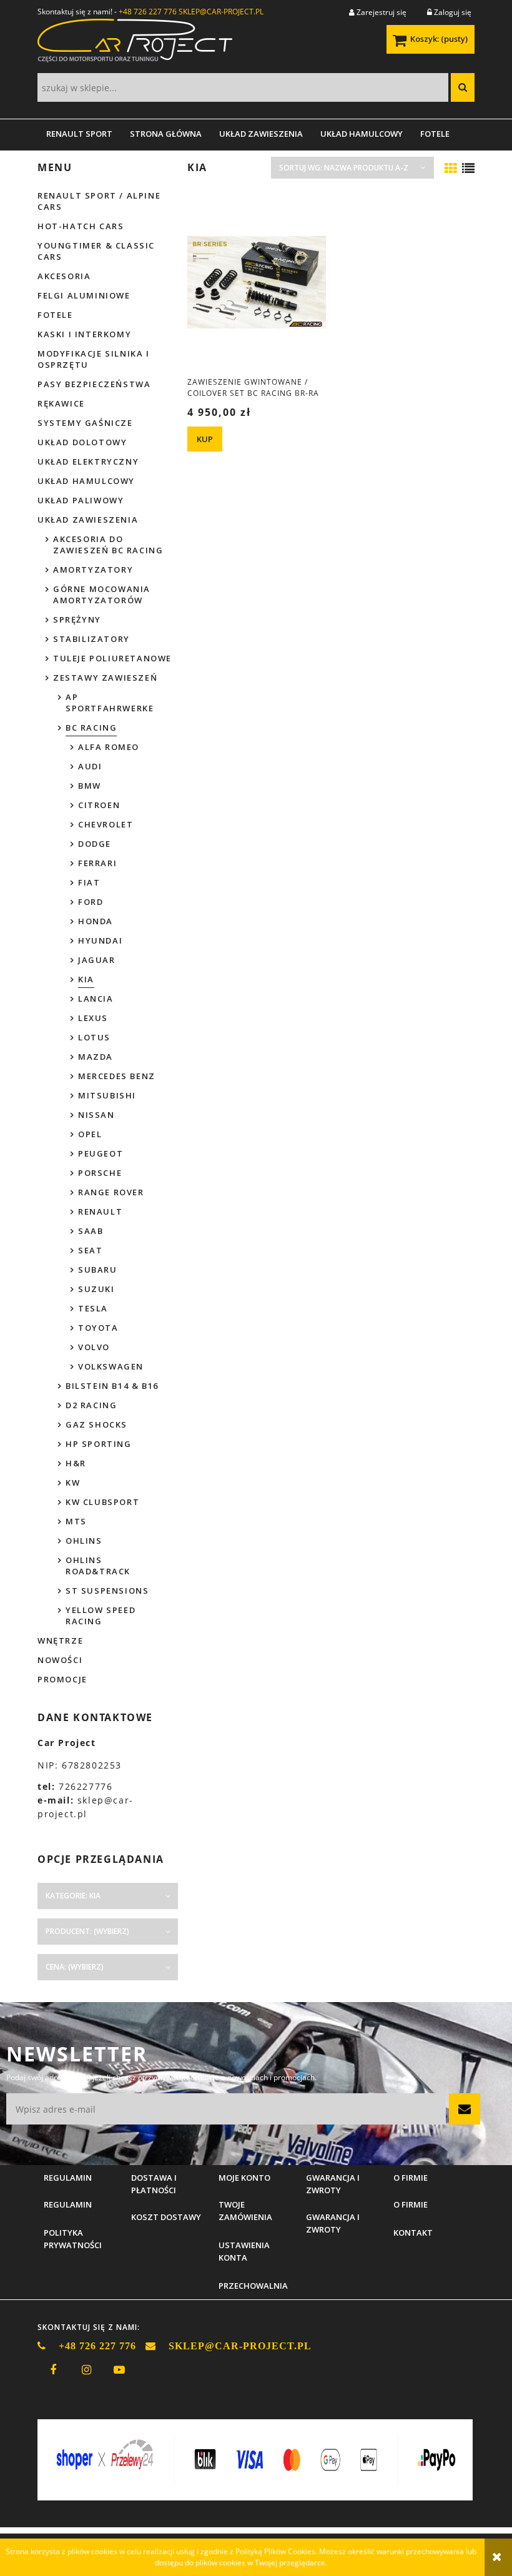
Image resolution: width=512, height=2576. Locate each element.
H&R (76, 1463)
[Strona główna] (135, 45)
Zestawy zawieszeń (105, 678)
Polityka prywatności (73, 2239)
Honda (96, 921)
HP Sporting (99, 1444)
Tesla (93, 1308)
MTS (76, 1521)
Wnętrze (60, 1641)
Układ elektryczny (88, 461)
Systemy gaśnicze (85, 423)
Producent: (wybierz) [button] (87, 1931)
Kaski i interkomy (84, 334)
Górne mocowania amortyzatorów (102, 595)
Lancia (96, 999)
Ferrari (97, 863)
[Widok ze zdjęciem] (451, 169)
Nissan (96, 1115)
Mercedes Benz (117, 1076)
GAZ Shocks (96, 1424)
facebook (53, 2370)
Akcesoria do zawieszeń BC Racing (108, 545)
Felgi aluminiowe (84, 295)
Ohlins (84, 1541)
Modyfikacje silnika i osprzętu (94, 359)
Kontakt (413, 2233)
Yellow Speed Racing (101, 1616)
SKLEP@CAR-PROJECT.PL (221, 12)
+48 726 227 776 (148, 12)
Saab (91, 1231)
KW (73, 1483)
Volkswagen (111, 1366)
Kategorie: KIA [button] (73, 1896)
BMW (90, 786)
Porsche (100, 1173)
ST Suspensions (107, 1591)
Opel (90, 1134)
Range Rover (111, 1192)
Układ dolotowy (82, 442)
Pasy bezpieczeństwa (94, 384)
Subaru (98, 1270)
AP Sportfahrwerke (110, 703)
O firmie (411, 2204)
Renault (100, 1212)
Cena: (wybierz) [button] (75, 1967)
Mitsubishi (107, 1095)
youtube (119, 2370)
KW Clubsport (102, 1502)
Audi (90, 766)
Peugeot (101, 1153)
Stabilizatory (91, 639)
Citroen (99, 805)
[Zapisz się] (465, 2109)
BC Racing (91, 728)
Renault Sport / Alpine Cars (99, 201)
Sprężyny (77, 619)
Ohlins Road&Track (98, 1566)
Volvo (94, 1347)
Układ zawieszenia (88, 520)
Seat (90, 1250)
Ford (91, 902)
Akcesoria (64, 276)
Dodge (95, 844)
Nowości (60, 1660)
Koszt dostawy (166, 2217)
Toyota (98, 1328)
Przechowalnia (253, 2286)
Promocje (62, 1679)
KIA (86, 979)
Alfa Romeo (109, 747)
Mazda (96, 1057)
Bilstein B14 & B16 (112, 1386)
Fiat (89, 882)
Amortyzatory (93, 570)
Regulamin (68, 2204)
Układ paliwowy (81, 500)
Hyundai (100, 940)
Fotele (55, 315)
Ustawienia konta (244, 2251)
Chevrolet (106, 824)
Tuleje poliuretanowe (112, 658)
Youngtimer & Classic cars (96, 251)
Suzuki (96, 1289)
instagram (86, 2370)
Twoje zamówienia (245, 2211)
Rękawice (61, 403)
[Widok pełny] (468, 169)
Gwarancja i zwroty (333, 2223)
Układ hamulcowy (86, 481)
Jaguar (97, 960)
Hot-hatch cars (81, 226)
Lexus (93, 1018)
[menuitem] (79, 134)
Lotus (94, 1037)
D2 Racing (91, 1405)
